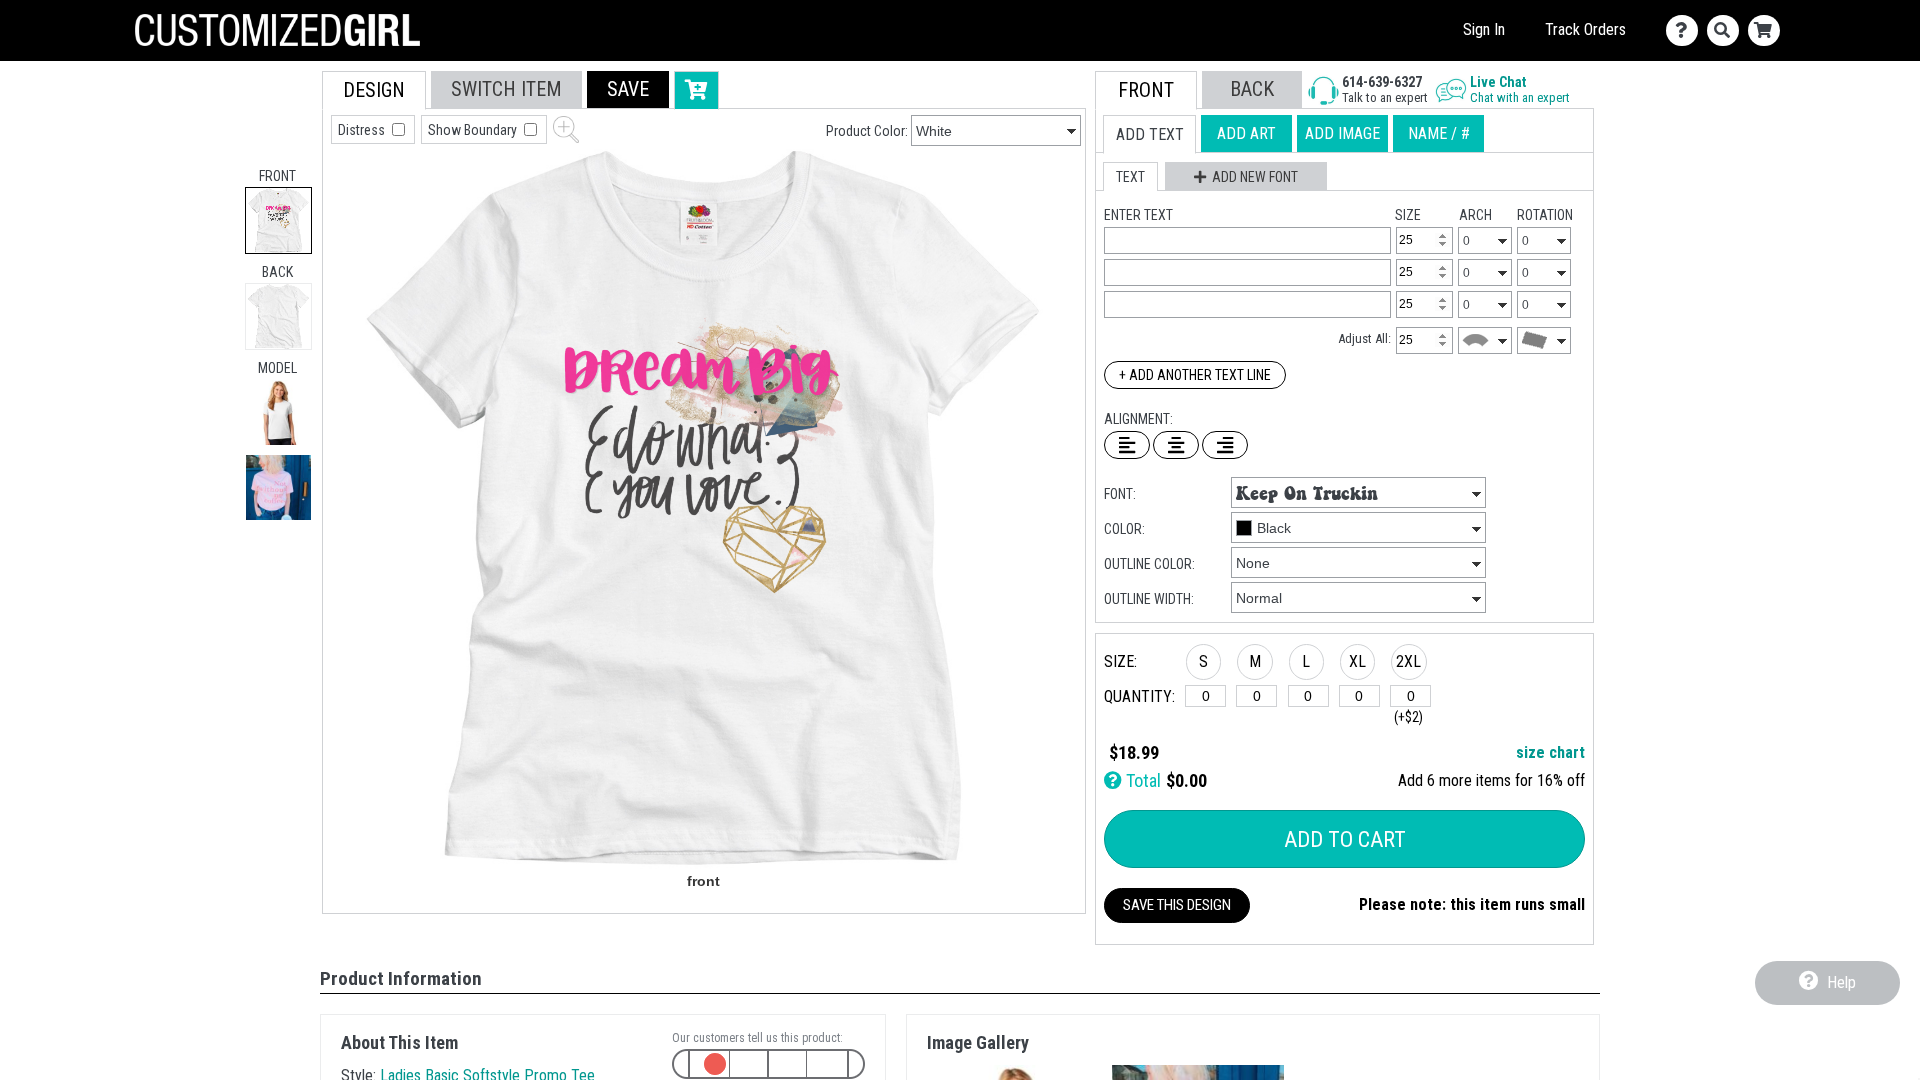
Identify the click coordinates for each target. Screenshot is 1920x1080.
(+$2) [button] (1408, 717)
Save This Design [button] (1177, 905)
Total (1141, 780)
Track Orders (1585, 29)
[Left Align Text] (1127, 445)
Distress (363, 130)
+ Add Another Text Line (1195, 375)
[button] (278, 412)
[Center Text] (1176, 445)
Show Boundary (474, 130)
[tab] (278, 220)
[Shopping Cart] (1768, 30)
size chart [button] (1550, 752)
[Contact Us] (1686, 30)
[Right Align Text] (1225, 445)
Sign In (1484, 29)
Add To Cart (1345, 839)
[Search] (1727, 30)
